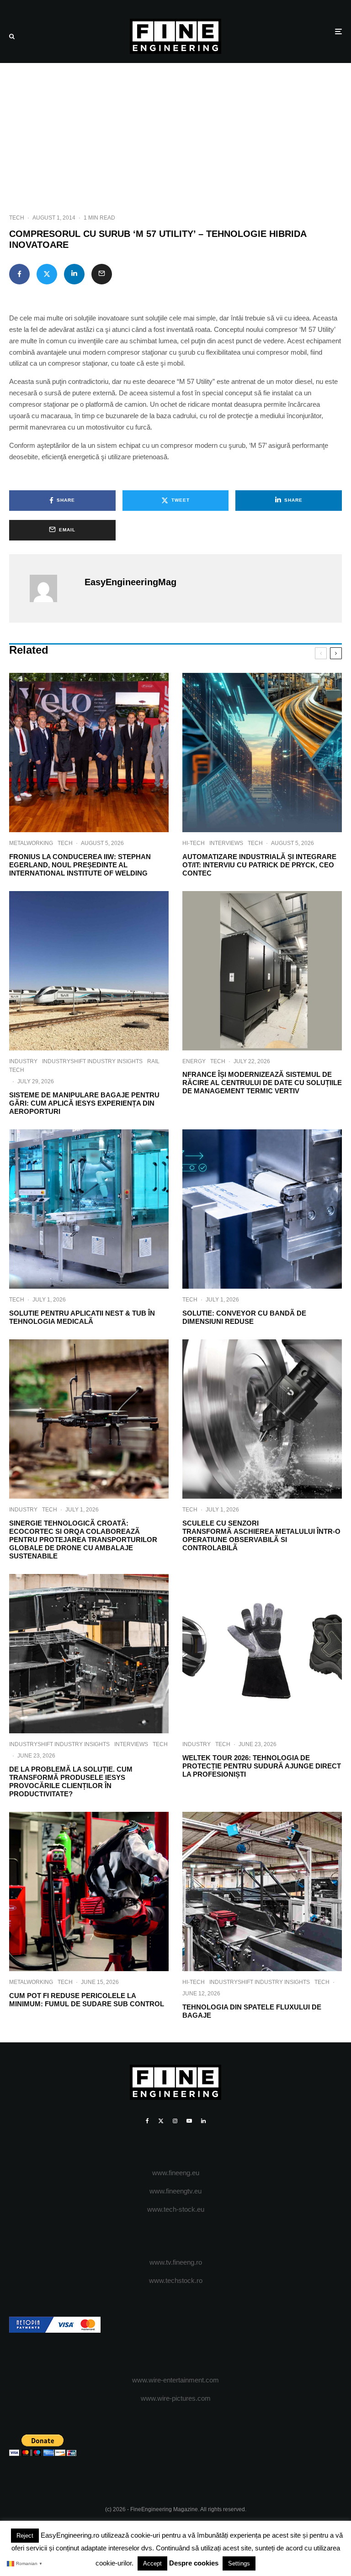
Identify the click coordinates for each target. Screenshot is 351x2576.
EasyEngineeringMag (130, 582)
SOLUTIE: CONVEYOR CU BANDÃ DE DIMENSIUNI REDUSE (244, 1317)
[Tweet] (47, 274)
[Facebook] (147, 2121)
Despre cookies (194, 2563)
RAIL (153, 1061)
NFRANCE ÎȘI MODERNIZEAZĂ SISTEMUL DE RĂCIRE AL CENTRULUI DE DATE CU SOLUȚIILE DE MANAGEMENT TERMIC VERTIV (262, 1083)
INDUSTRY (23, 1061)
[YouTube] (189, 2121)
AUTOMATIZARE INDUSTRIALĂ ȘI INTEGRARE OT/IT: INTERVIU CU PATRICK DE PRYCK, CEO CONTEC (259, 865)
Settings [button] (239, 2563)
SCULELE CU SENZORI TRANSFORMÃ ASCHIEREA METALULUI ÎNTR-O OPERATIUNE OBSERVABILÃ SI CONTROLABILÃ (261, 1535)
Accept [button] (152, 2563)
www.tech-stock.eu (176, 2209)
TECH (17, 218)
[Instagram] (175, 2121)
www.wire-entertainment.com (175, 2380)
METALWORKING (31, 843)
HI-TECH (194, 843)
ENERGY (194, 1061)
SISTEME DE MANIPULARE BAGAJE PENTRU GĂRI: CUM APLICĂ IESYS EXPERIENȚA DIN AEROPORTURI (84, 1103)
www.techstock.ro (176, 2280)
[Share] (19, 274)
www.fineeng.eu (176, 2173)
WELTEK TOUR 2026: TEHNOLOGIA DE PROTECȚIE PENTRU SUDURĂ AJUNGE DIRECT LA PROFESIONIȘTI (262, 1766)
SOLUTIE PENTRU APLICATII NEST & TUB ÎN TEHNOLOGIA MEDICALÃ (82, 1317)
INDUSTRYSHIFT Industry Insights (92, 1061)
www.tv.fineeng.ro (176, 2262)
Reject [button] (25, 2536)
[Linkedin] (203, 2121)
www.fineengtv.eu (175, 2191)
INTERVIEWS (226, 843)
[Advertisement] (175, 131)
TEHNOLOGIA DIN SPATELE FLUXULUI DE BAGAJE (252, 2011)
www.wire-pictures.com (176, 2398)
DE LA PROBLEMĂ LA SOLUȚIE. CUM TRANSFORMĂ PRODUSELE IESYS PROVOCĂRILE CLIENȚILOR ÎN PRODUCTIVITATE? (71, 1781)
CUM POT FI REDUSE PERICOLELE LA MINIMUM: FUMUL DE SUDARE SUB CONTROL (87, 2000)
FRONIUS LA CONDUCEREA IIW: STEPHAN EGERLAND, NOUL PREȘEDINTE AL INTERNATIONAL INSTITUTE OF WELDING (80, 865)
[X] (161, 2121)
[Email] (102, 274)
